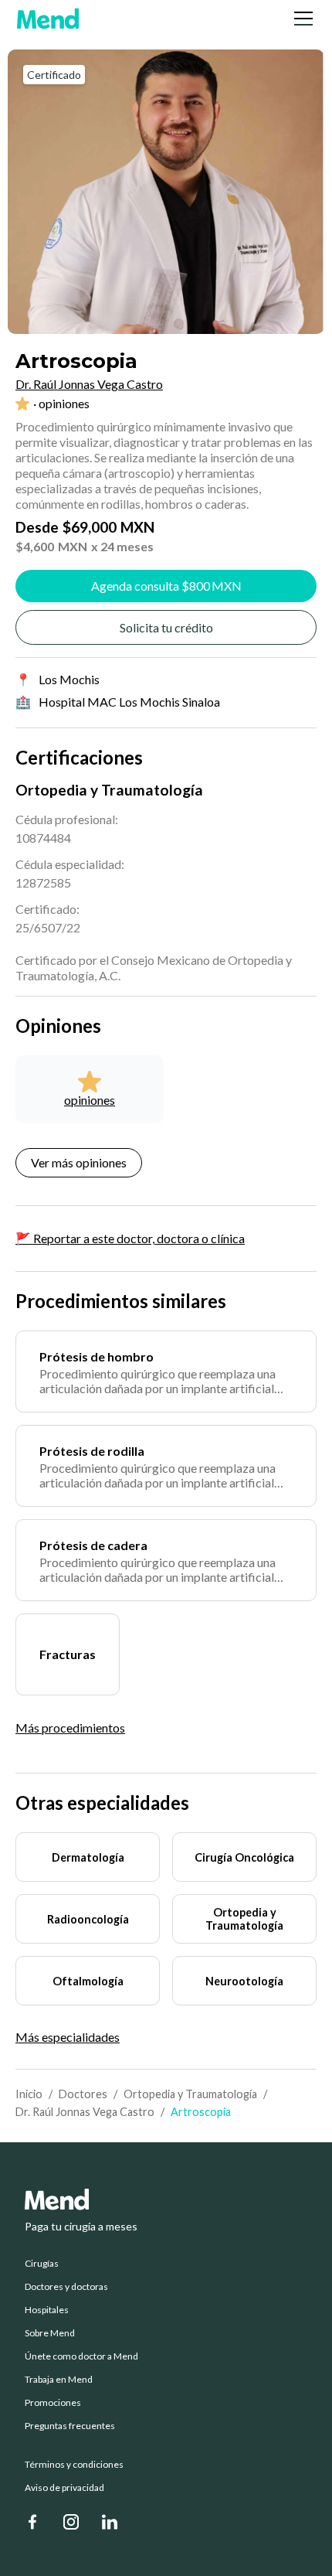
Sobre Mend (50, 2333)
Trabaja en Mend (59, 2380)
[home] (48, 19)
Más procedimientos (70, 1728)
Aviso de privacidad (64, 2488)
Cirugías (42, 2264)
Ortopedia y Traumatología (190, 2094)
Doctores (83, 2094)
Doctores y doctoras (66, 2287)
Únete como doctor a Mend (81, 2356)
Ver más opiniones (79, 1162)
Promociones (53, 2403)
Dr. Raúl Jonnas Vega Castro (85, 2112)
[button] (300, 19)
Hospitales (47, 2310)
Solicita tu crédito (166, 627)
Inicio (29, 2094)
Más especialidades (68, 2037)
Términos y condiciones (74, 2465)
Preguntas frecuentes (70, 2426)
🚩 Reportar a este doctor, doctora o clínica (130, 1238)
